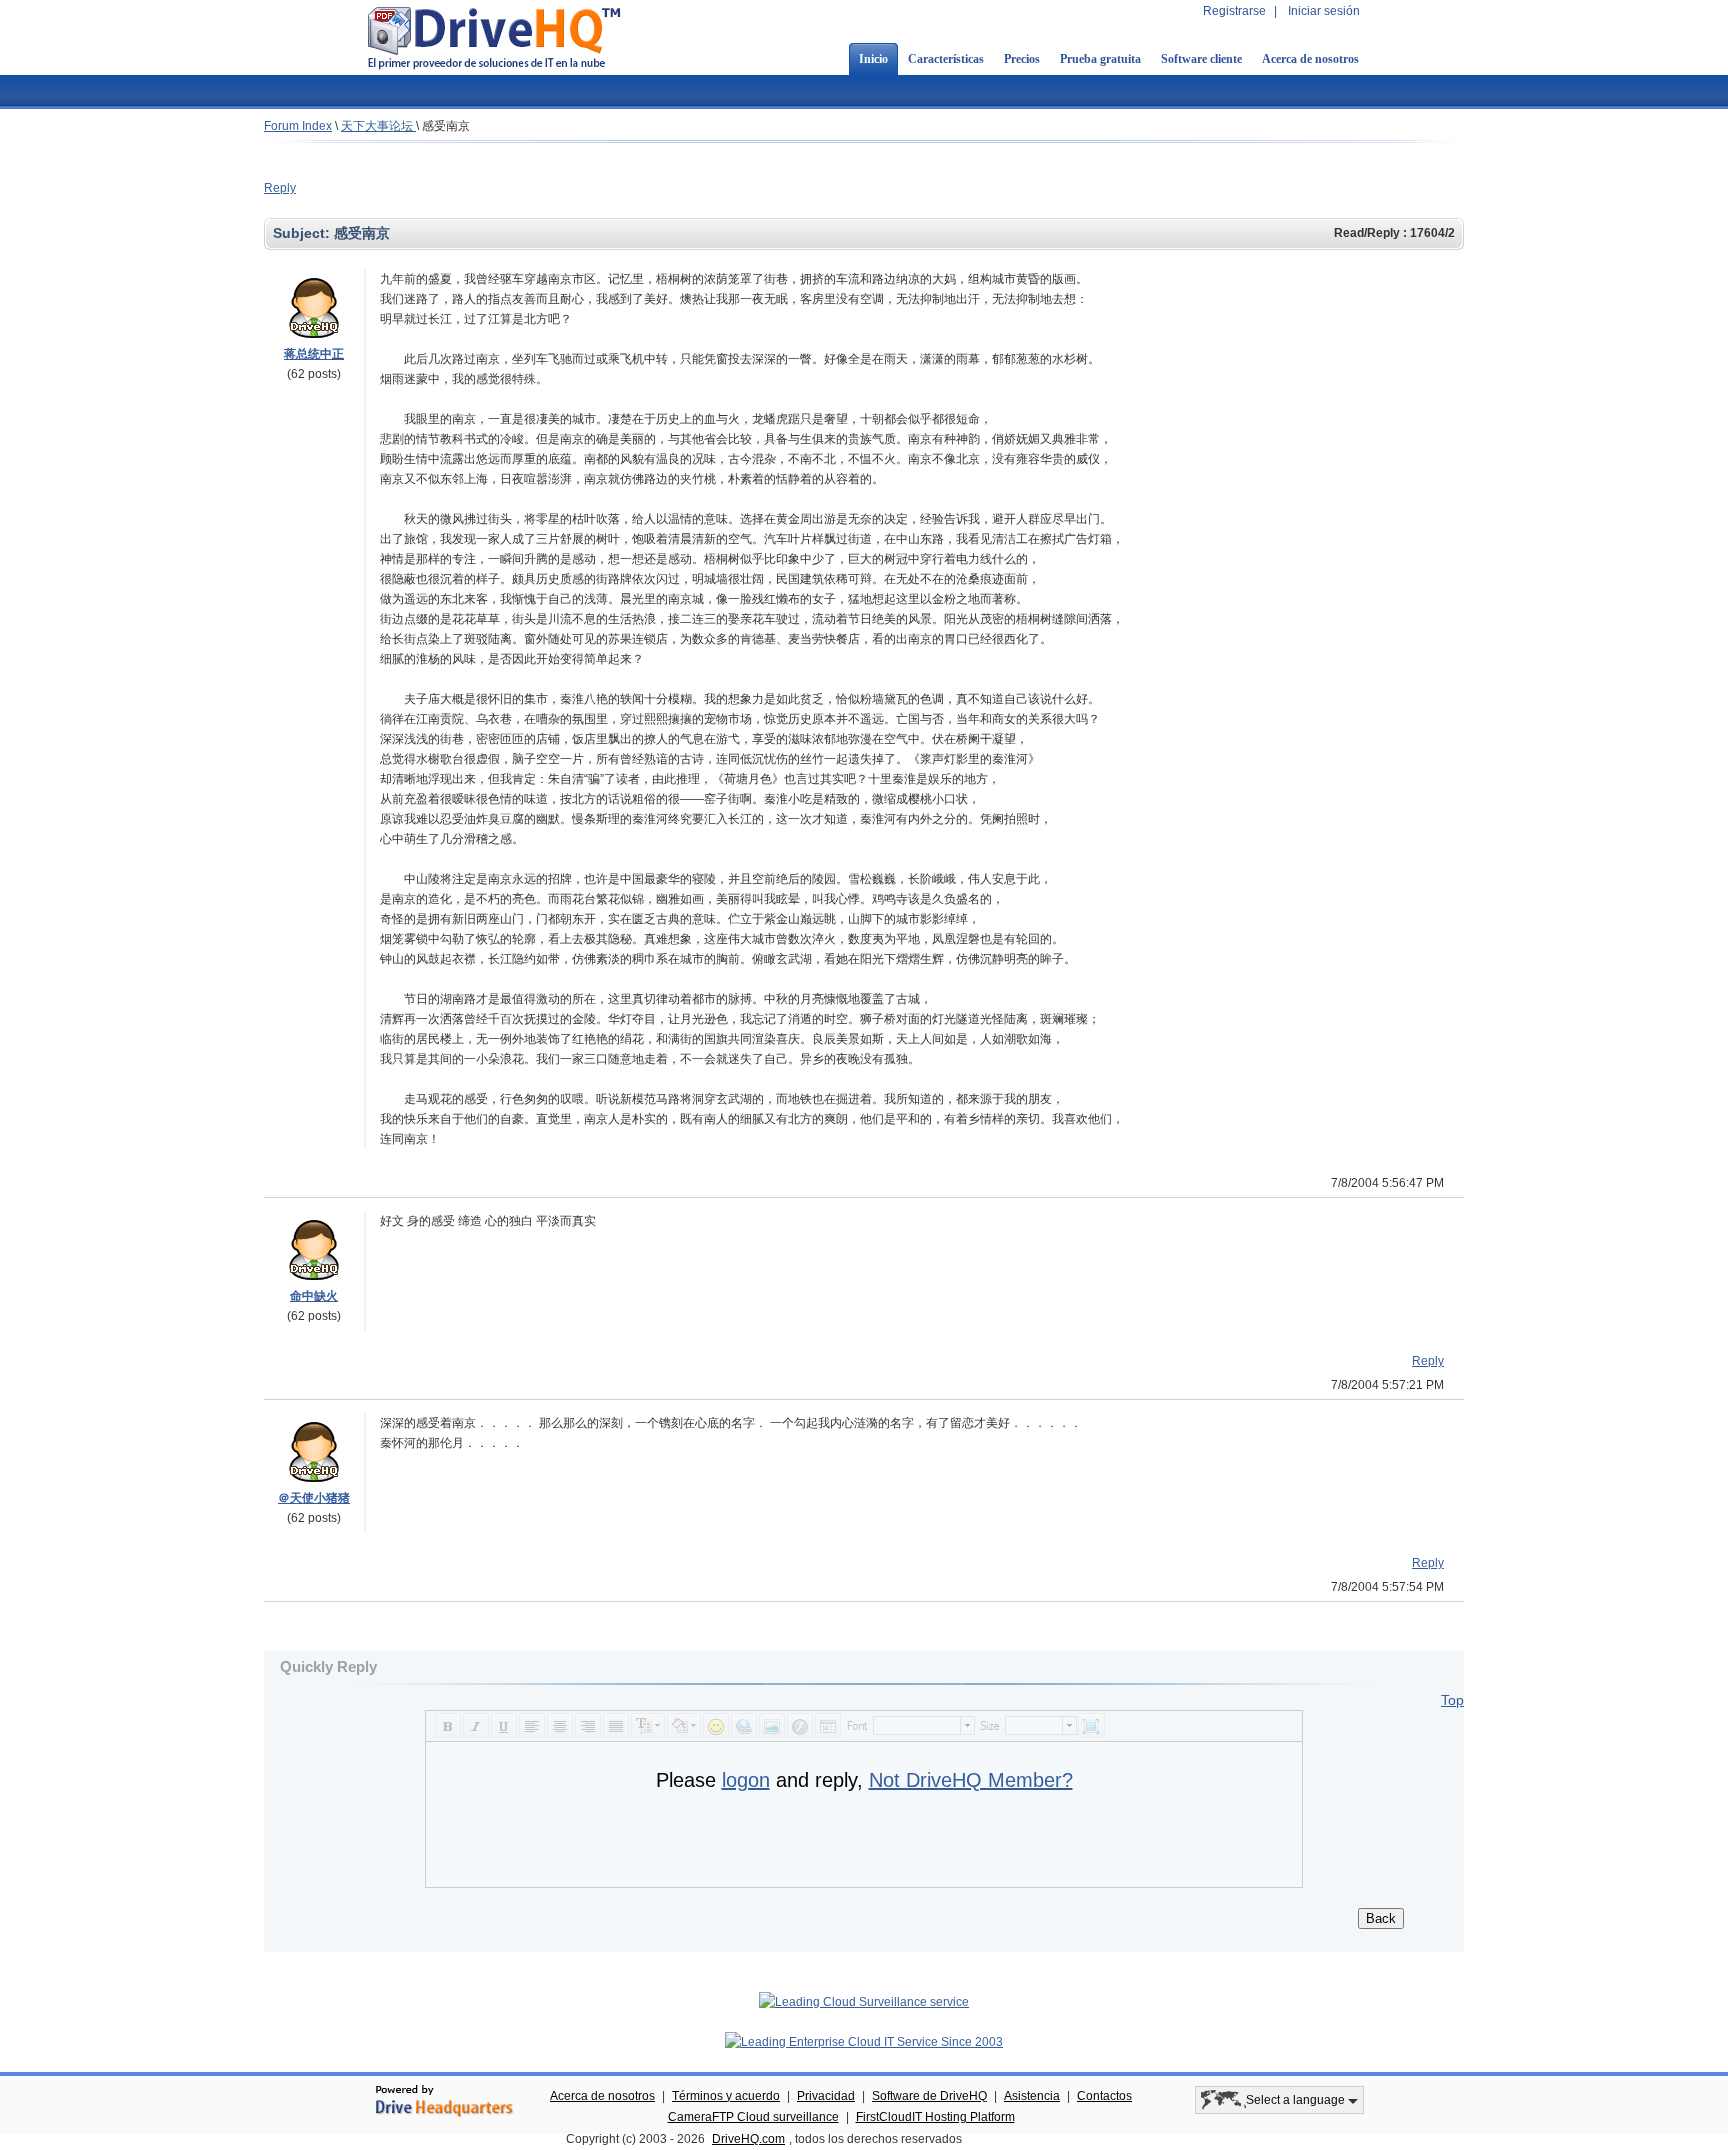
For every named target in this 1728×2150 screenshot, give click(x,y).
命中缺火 (314, 1296)
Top (1452, 1700)
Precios (1022, 59)
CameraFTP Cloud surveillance (753, 2117)
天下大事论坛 (378, 126)
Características (946, 59)
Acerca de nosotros (1310, 59)
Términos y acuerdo (726, 2096)
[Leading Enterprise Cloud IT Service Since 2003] (864, 2042)
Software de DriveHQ (929, 2096)
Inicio (873, 59)
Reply (280, 188)
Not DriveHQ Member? (971, 1780)
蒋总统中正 (314, 354)
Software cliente (1201, 59)
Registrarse (1234, 11)
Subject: (303, 233)
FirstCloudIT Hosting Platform (935, 2117)
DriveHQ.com (748, 2139)
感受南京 (446, 126)
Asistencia (1032, 2096)
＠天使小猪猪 (314, 1498)
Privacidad (826, 2096)
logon (746, 1780)
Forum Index (298, 126)
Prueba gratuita (1100, 59)
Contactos (1104, 2096)
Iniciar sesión (1324, 11)
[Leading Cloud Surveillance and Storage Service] (864, 2002)
